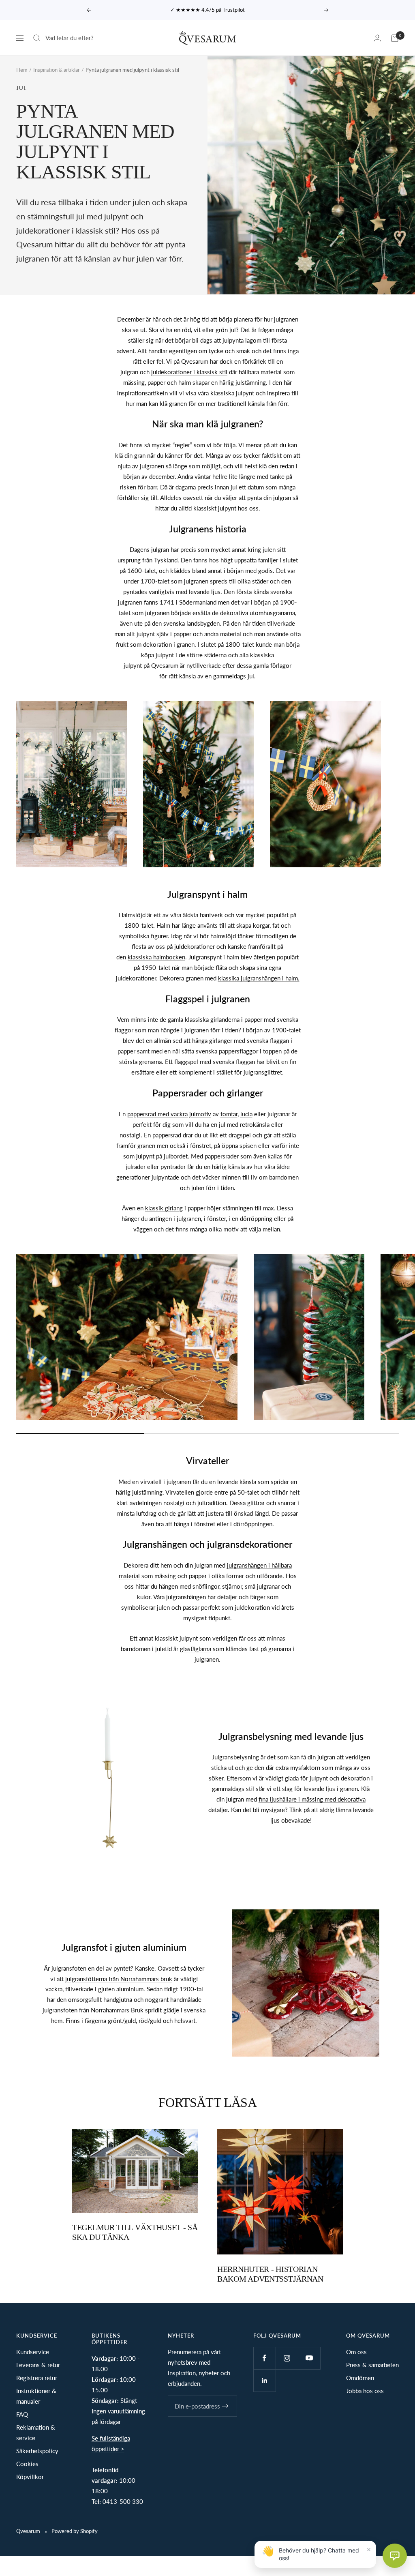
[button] (395, 2556)
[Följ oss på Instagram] (287, 2358)
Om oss (356, 2352)
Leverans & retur (38, 2365)
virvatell (151, 1482)
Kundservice (33, 2352)
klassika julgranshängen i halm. (259, 978)
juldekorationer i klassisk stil (189, 372)
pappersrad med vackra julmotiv (169, 1114)
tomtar (229, 1114)
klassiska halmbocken (156, 957)
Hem (22, 70)
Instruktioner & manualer (36, 2396)
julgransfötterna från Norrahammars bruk (119, 1979)
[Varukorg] (395, 38)
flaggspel (186, 1062)
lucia (246, 1114)
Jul (21, 88)
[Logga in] (377, 38)
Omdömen (360, 2378)
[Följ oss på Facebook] (264, 2358)
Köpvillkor (30, 2477)
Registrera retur (37, 2378)
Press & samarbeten (372, 2365)
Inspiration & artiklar (57, 70)
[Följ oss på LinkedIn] (264, 2380)
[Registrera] (226, 2406)
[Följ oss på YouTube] (309, 2358)
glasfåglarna (196, 1649)
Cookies (27, 2464)
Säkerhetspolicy (37, 2451)
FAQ (22, 2414)
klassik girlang (164, 1208)
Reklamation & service (36, 2432)
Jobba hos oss (365, 2391)
